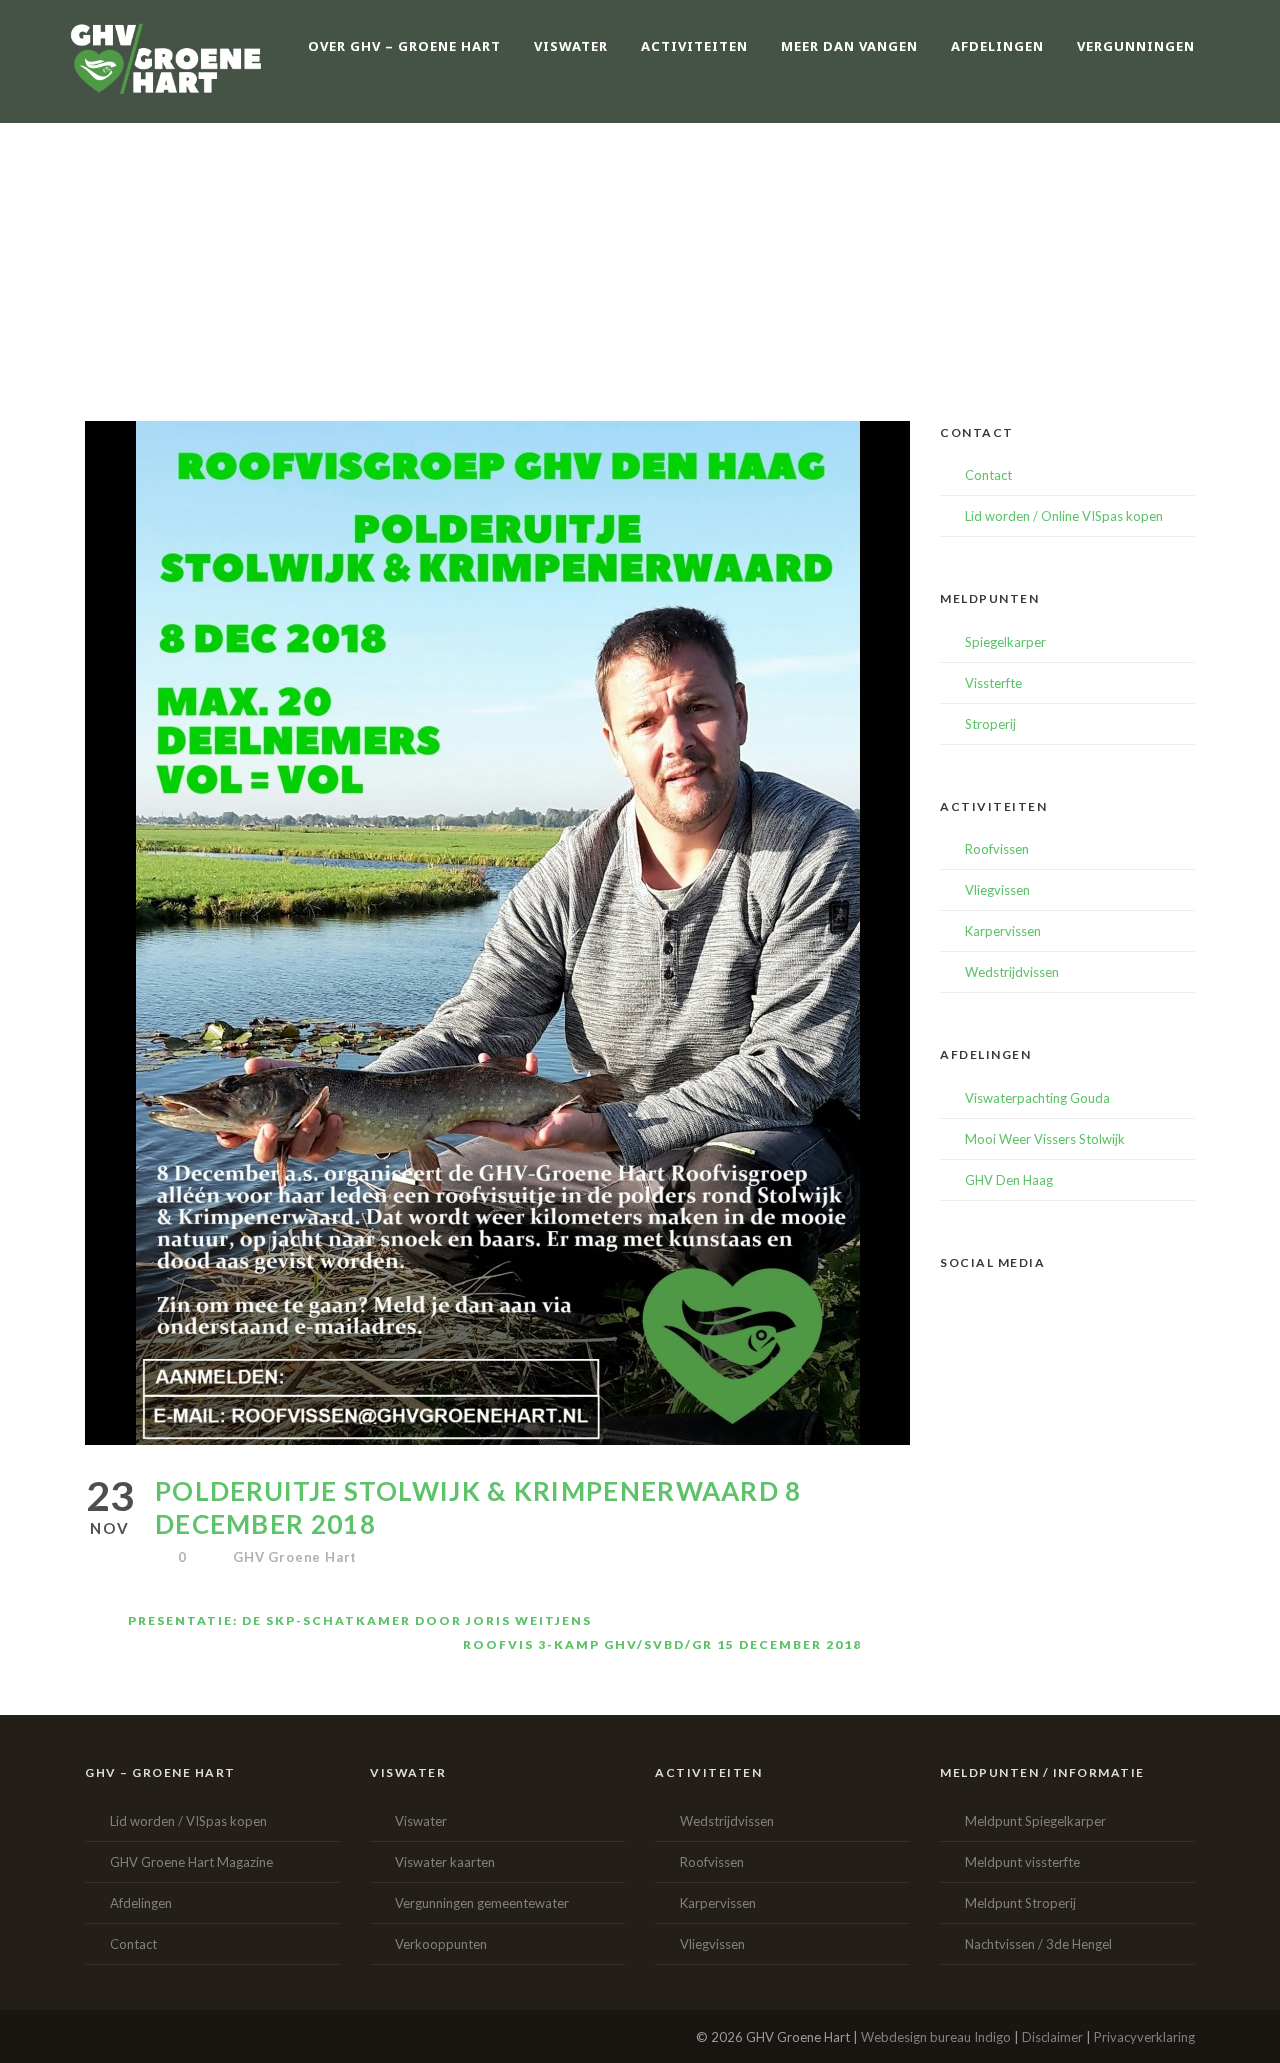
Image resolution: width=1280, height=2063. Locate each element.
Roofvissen (997, 849)
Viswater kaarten (445, 1862)
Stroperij (990, 724)
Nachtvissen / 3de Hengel (1038, 1944)
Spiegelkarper (1005, 642)
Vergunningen (1136, 46)
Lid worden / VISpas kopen (188, 1821)
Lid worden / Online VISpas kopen (1064, 516)
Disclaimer (1052, 2037)
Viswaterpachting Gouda (1037, 1098)
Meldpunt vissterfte (1022, 1862)
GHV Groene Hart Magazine (191, 1862)
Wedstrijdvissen (1012, 972)
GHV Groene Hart (295, 1557)
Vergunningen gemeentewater (482, 1903)
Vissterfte (993, 683)
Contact (988, 475)
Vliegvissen (997, 890)
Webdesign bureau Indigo (936, 2037)
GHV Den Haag (1009, 1180)
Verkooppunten (441, 1944)
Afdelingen (141, 1903)
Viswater (421, 1821)
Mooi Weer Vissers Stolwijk (1045, 1139)
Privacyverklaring (1144, 2037)
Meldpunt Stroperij (1020, 1903)
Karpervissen (1003, 931)
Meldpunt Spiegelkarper (1035, 1821)
